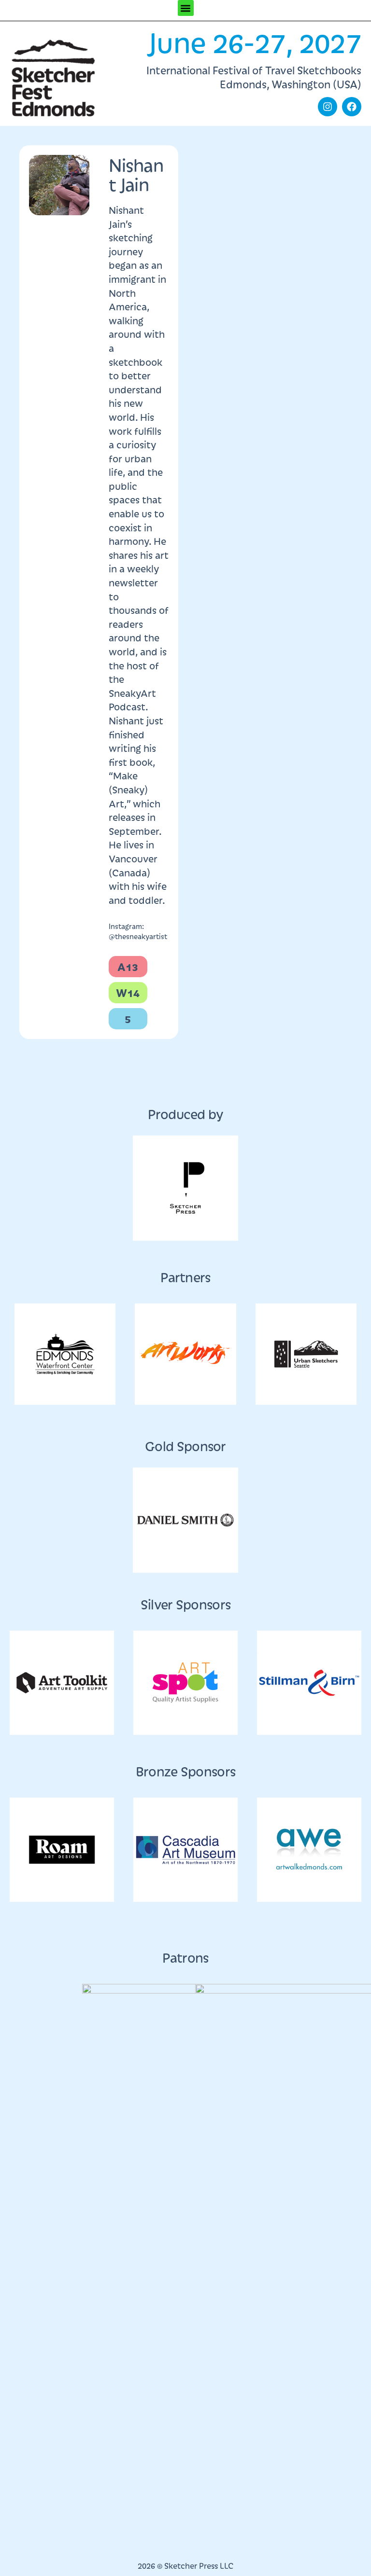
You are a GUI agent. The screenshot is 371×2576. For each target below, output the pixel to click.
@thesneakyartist (138, 936)
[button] (186, 8)
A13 (128, 966)
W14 (128, 992)
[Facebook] (352, 107)
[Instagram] (328, 107)
